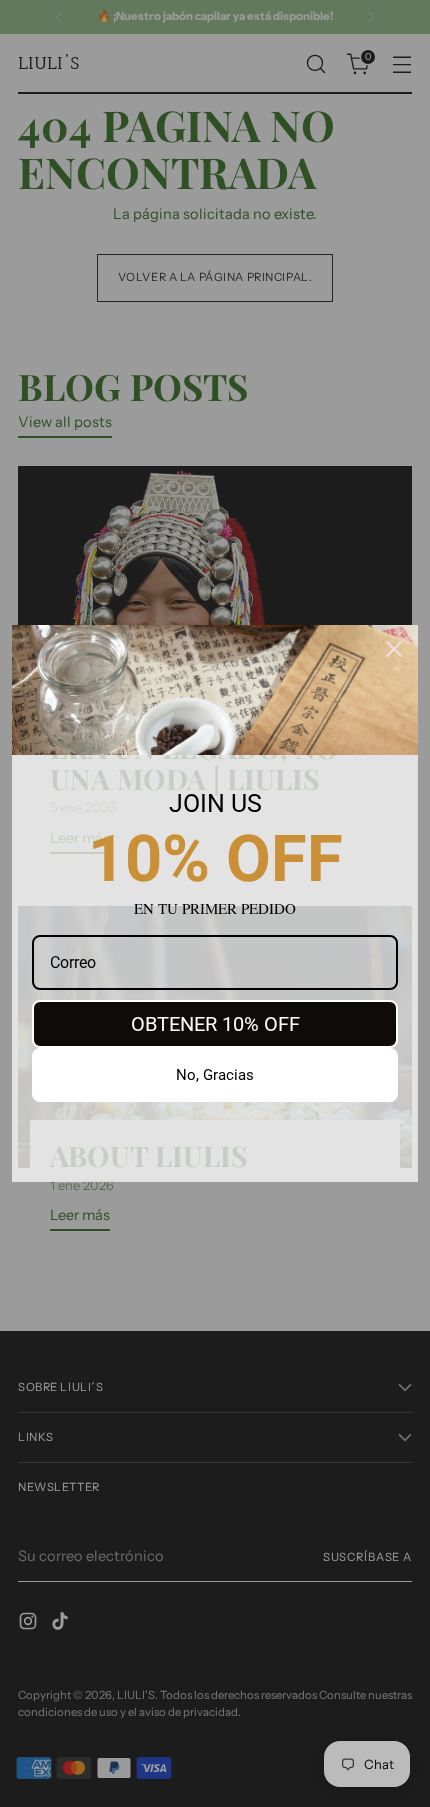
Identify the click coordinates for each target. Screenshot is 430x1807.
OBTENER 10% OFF (215, 1024)
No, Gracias (215, 1075)
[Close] (394, 649)
